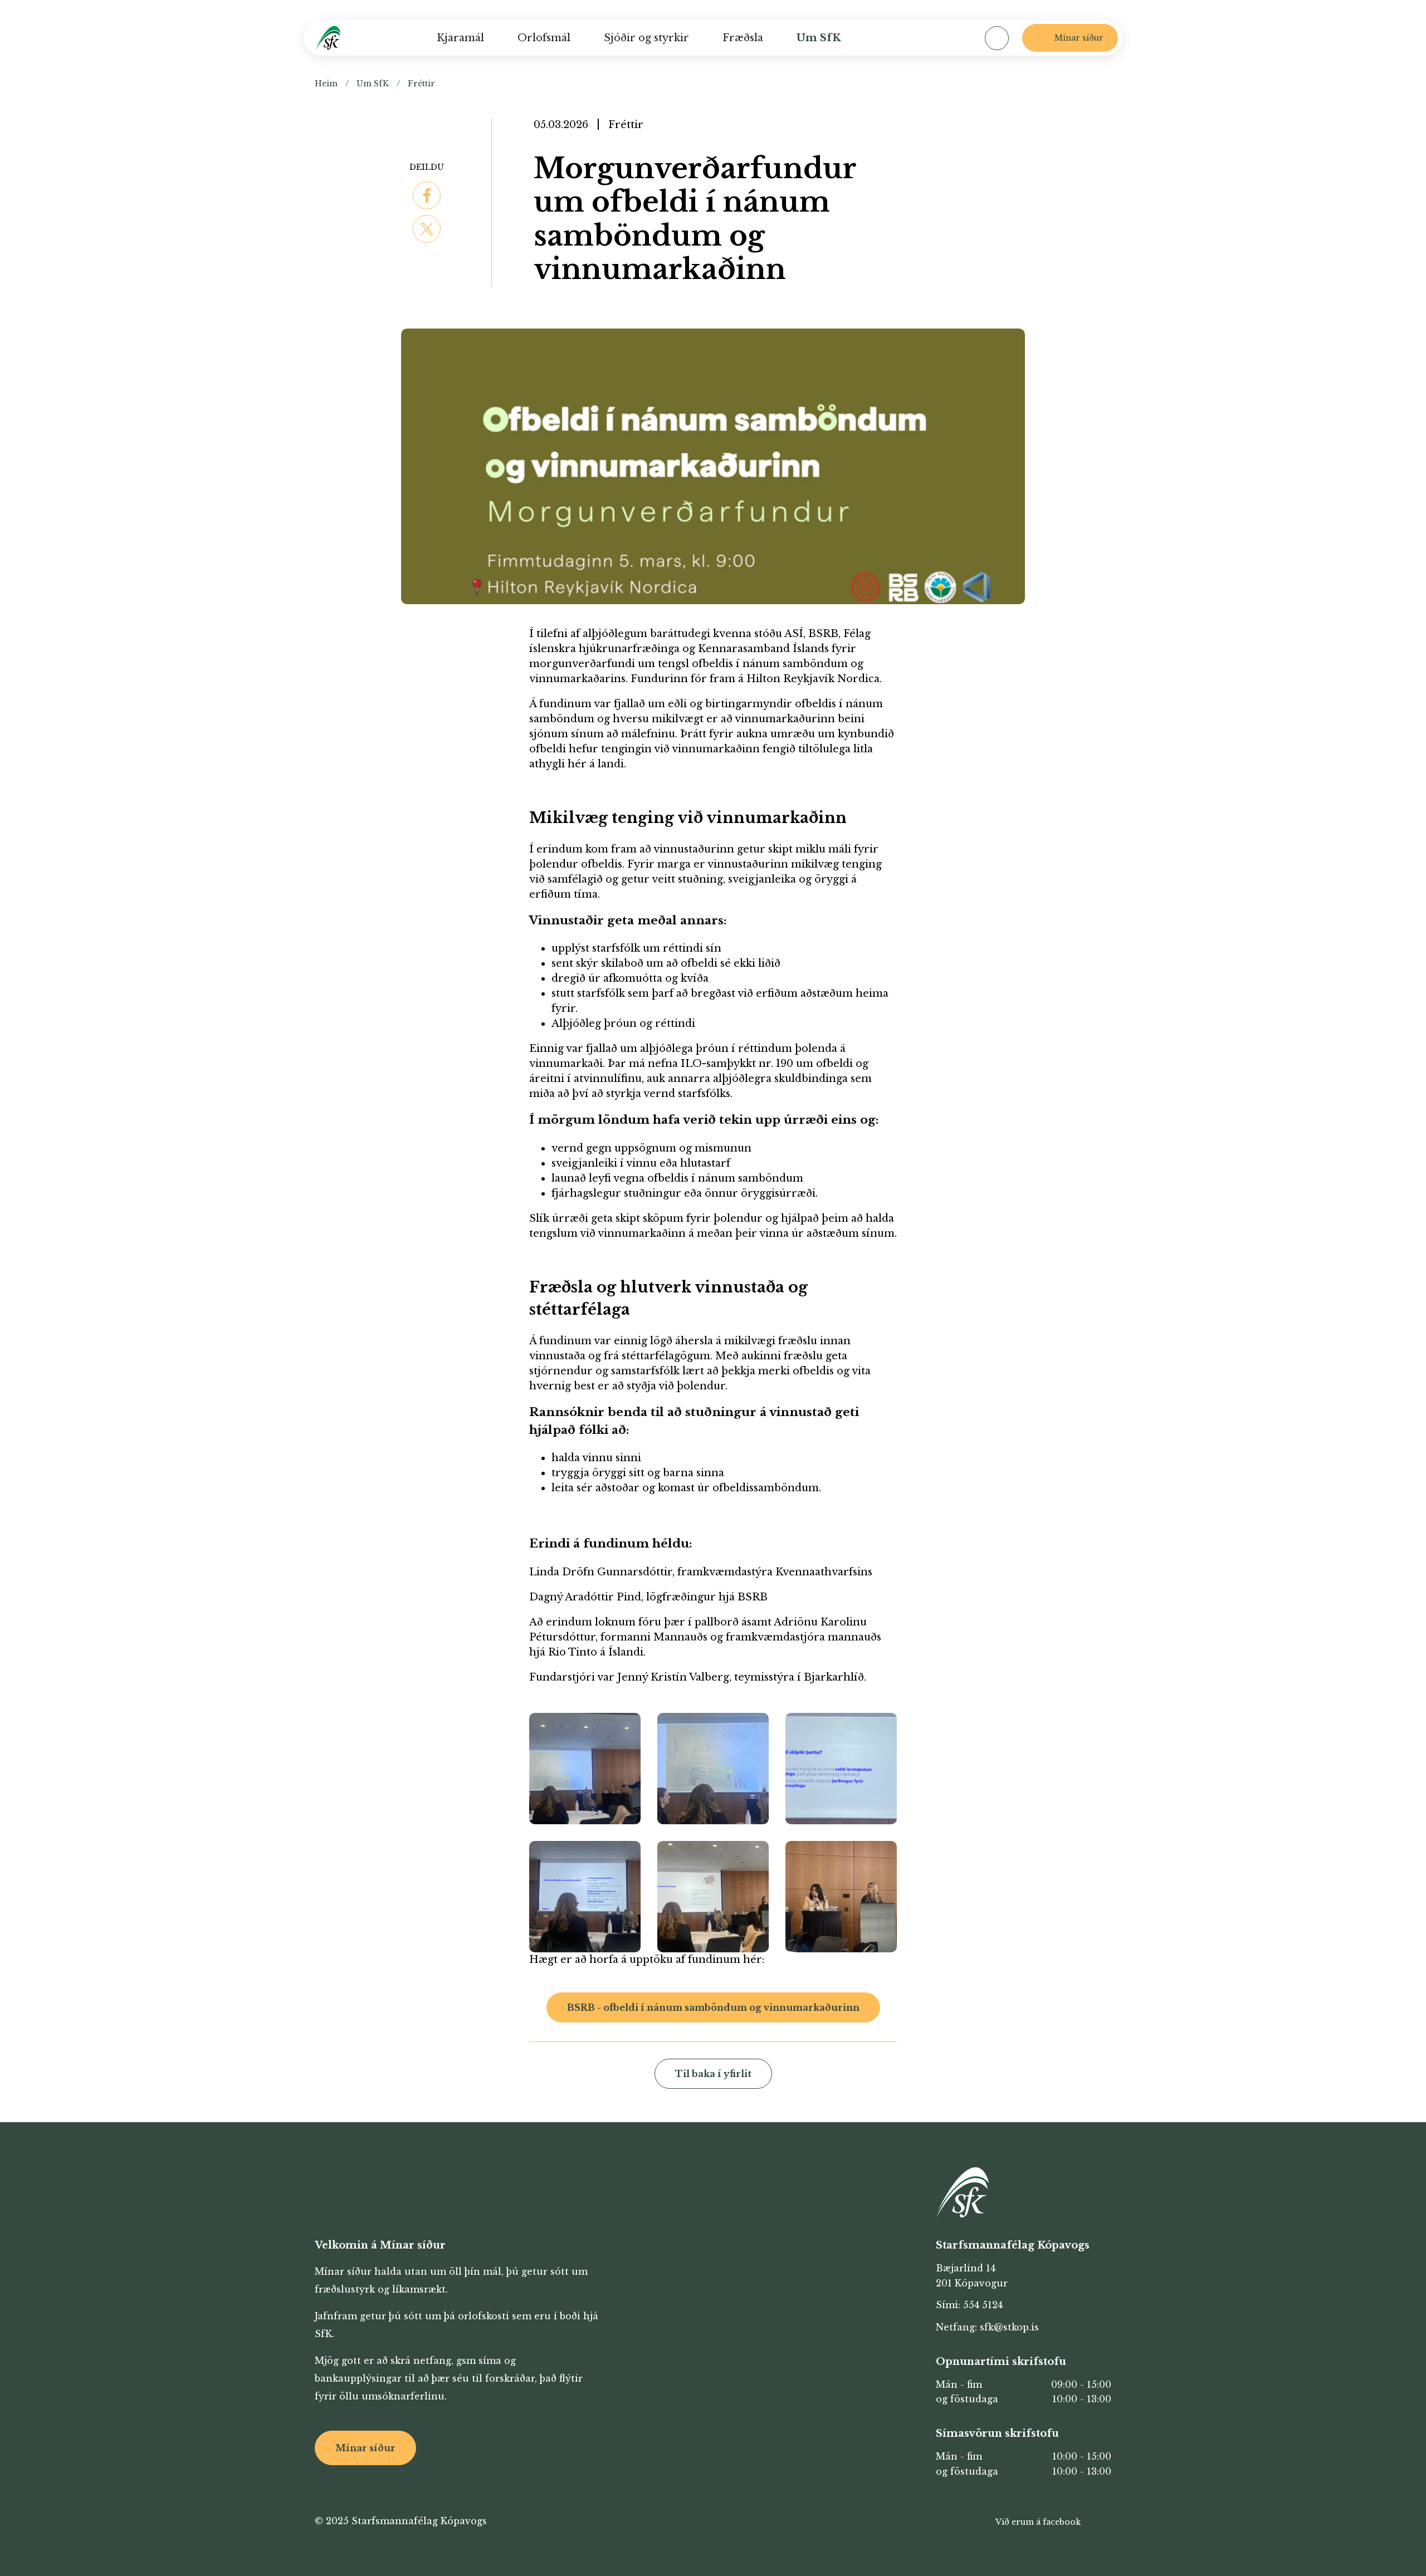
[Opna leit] (997, 38)
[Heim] (328, 38)
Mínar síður (365, 2448)
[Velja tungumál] (951, 38)
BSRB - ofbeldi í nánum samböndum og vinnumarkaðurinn (713, 2007)
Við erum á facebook (1038, 2522)
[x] (427, 229)
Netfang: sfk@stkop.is (987, 2327)
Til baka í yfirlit (713, 2074)
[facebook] (427, 195)
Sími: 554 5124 (969, 2305)
